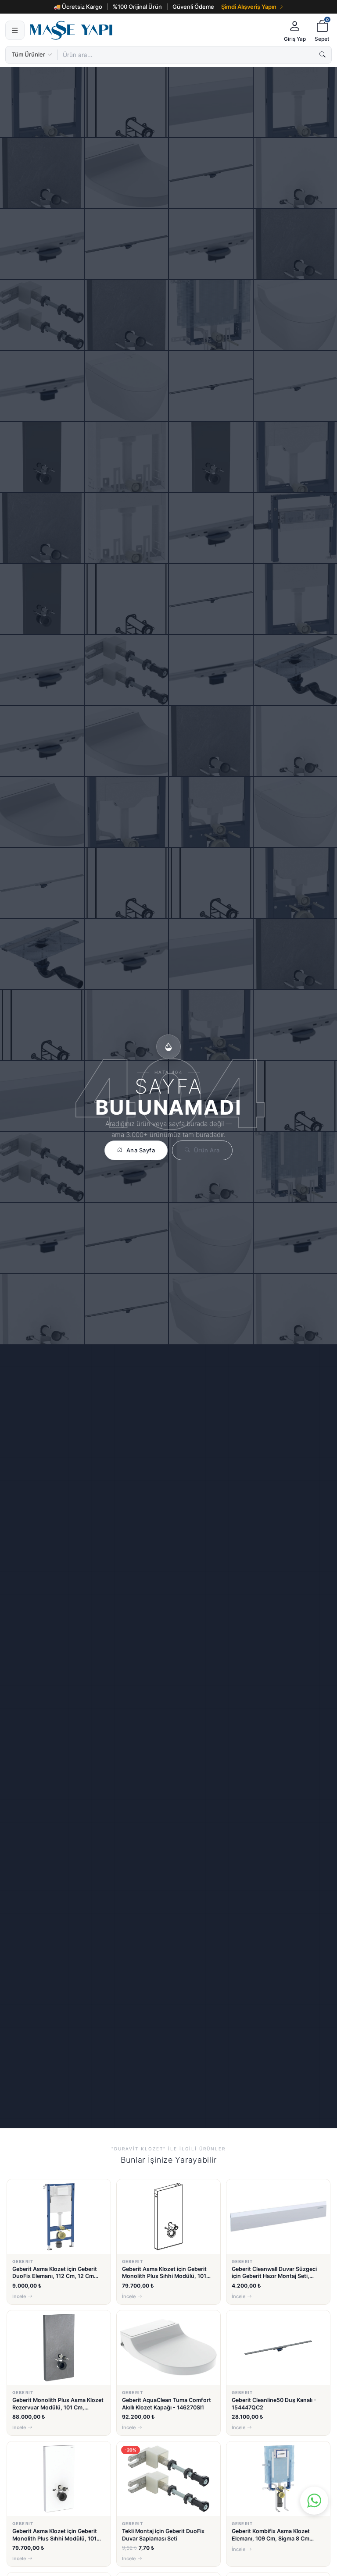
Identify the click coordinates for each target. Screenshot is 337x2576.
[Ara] (323, 55)
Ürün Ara (207, 1150)
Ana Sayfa (141, 1150)
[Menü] (15, 30)
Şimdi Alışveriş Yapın (249, 7)
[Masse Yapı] (153, 30)
